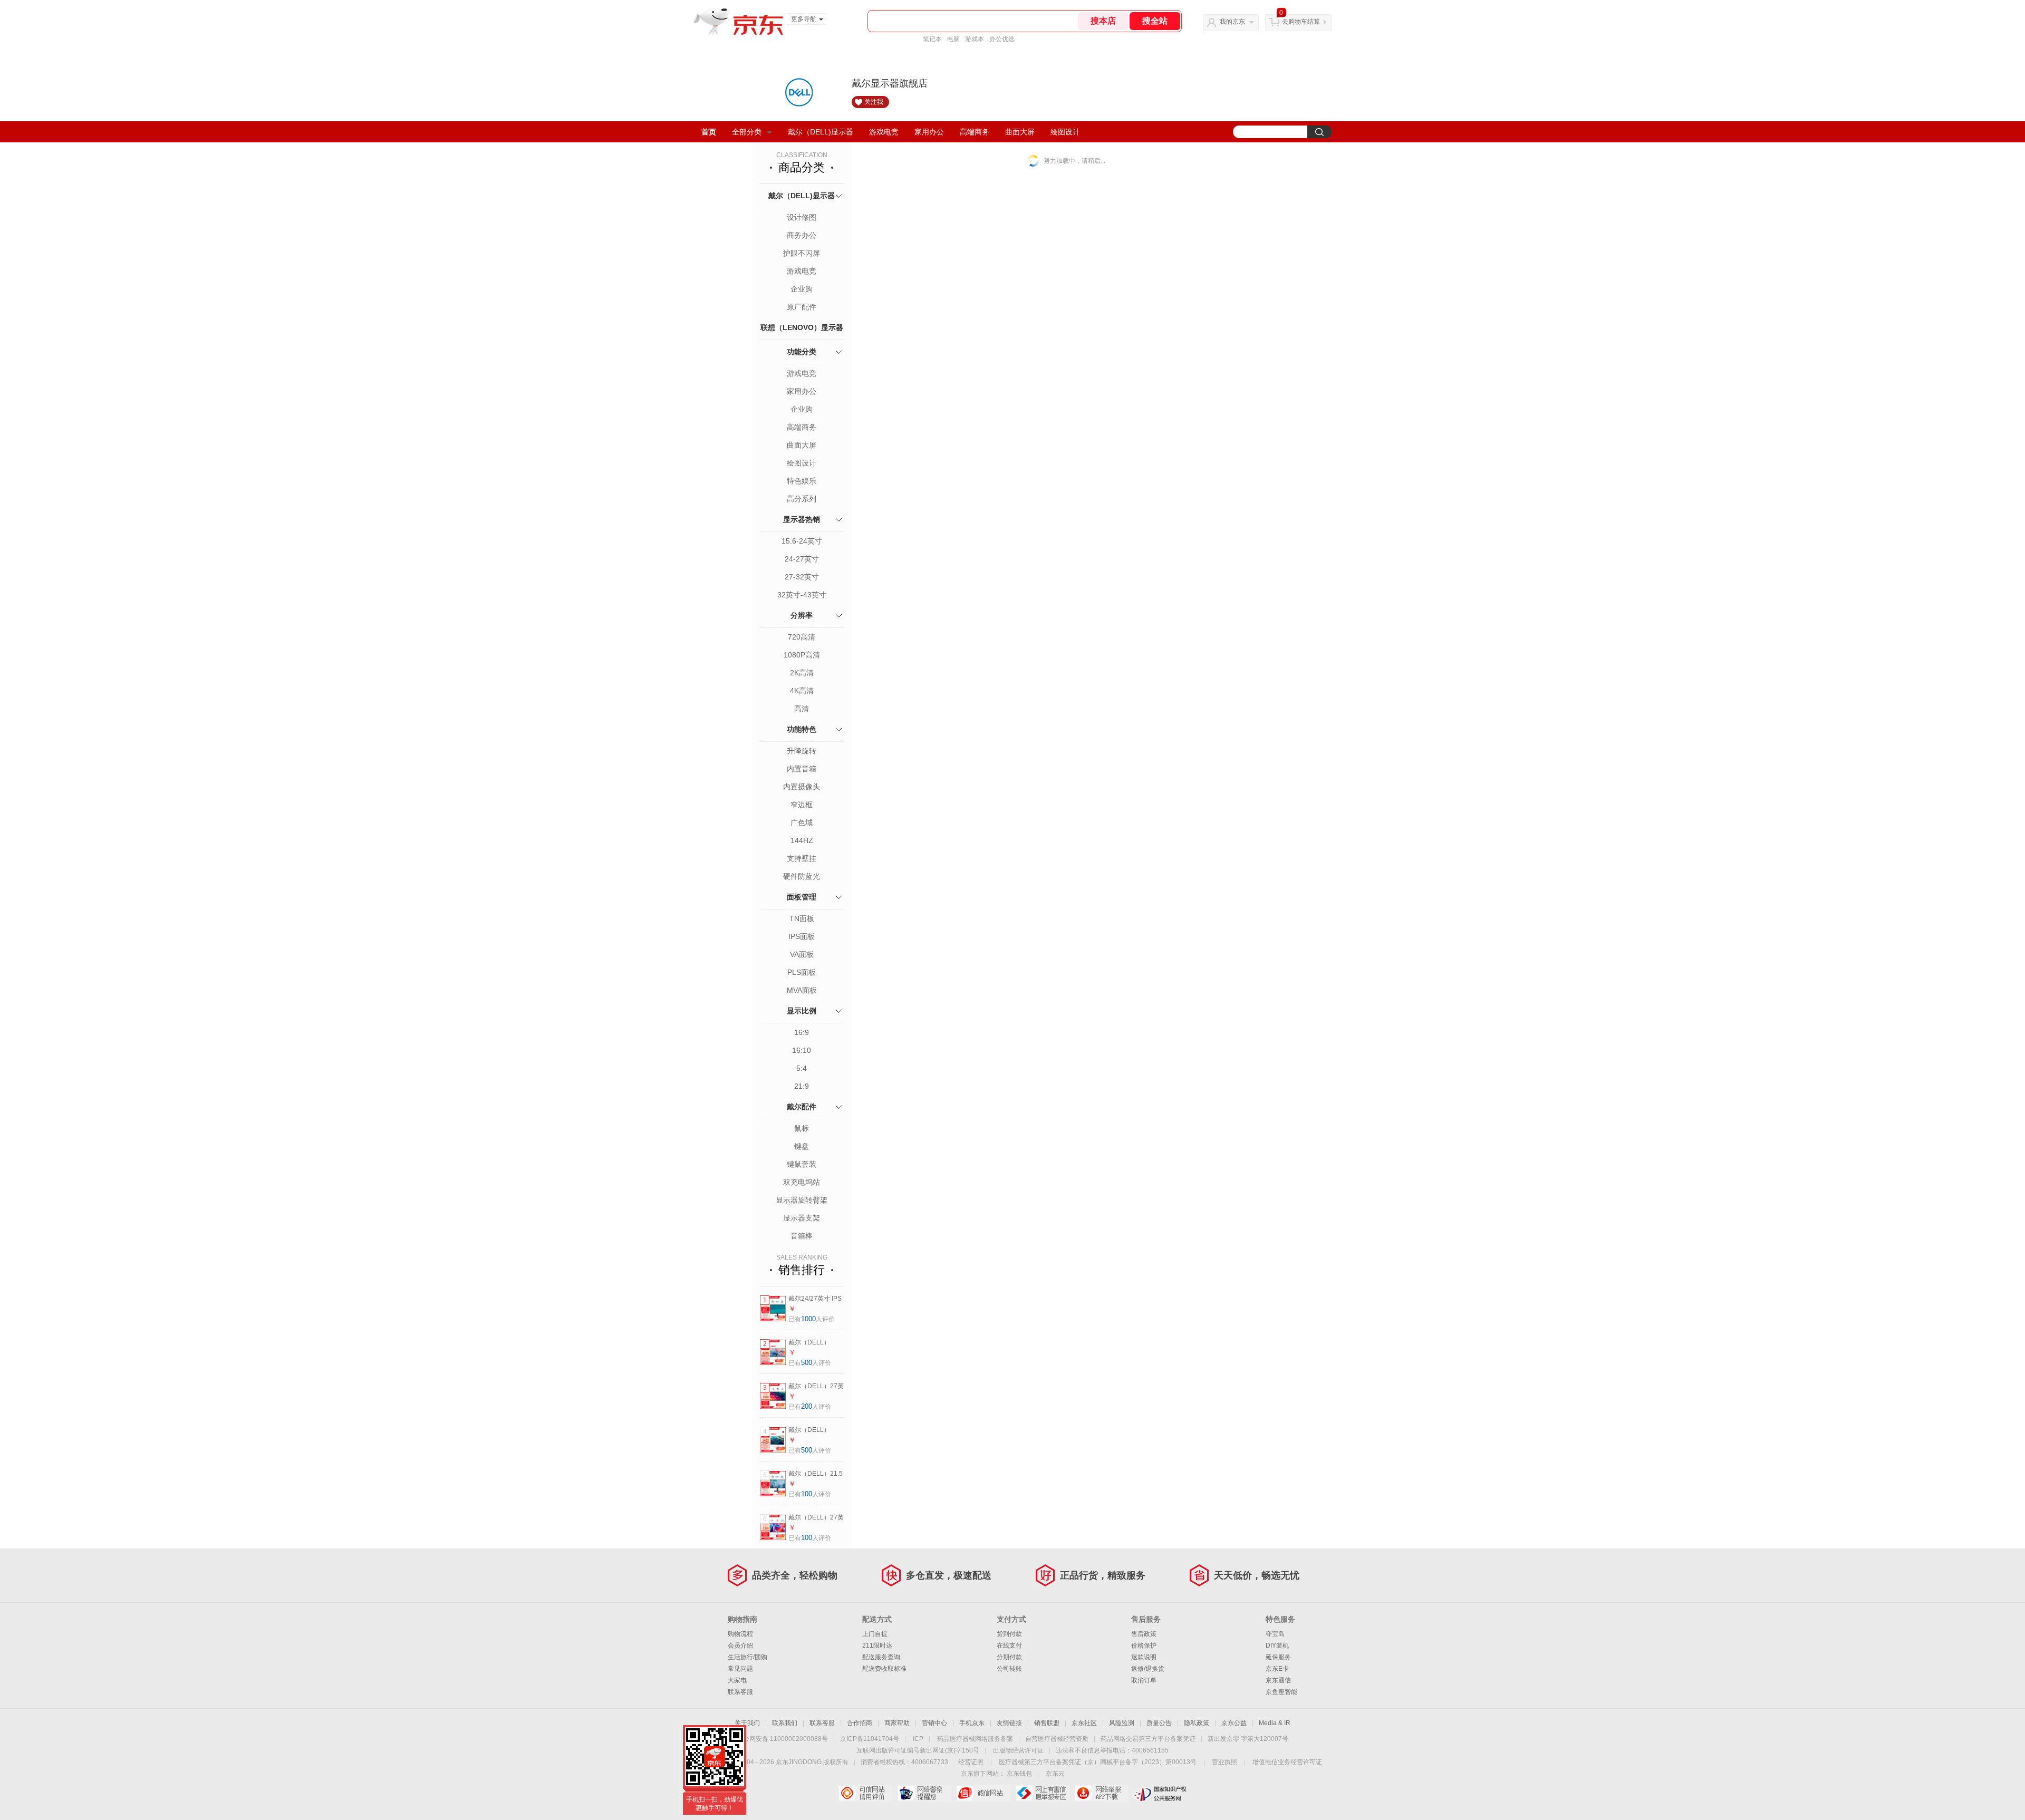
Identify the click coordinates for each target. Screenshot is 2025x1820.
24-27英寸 (802, 559)
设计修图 (802, 217)
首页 (709, 132)
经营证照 (971, 1762)
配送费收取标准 (884, 1669)
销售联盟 (1047, 1723)
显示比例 (802, 1011)
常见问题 (740, 1669)
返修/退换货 (1148, 1669)
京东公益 (1234, 1723)
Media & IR (1275, 1723)
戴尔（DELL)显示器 (821, 132)
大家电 (737, 1680)
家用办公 (929, 132)
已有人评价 (812, 1319)
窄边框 (802, 805)
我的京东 (1232, 22)
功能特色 (802, 729)
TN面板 (802, 918)
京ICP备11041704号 (870, 1739)
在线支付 (1009, 1645)
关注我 (874, 102)
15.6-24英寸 (802, 541)
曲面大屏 (1020, 132)
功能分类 (802, 352)
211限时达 (877, 1645)
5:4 (802, 1068)
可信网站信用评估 (865, 1793)
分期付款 (1009, 1657)
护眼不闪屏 (802, 253)
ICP (918, 1739)
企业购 (802, 289)
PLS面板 (802, 972)
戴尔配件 (802, 1107)
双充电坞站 (802, 1182)
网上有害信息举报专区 (1042, 1793)
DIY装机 (1277, 1645)
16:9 (802, 1032)
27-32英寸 (802, 577)
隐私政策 (1197, 1723)
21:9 (802, 1086)
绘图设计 (1065, 132)
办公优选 (1002, 39)
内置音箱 (802, 769)
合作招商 (860, 1723)
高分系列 (802, 499)
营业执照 (1224, 1762)
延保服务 (1278, 1657)
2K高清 (802, 673)
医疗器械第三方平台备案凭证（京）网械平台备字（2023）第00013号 (1098, 1762)
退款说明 (1144, 1657)
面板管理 (802, 897)
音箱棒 (802, 1236)
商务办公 (802, 235)
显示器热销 (802, 519)
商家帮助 (897, 1723)
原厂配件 (802, 307)
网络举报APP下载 (1101, 1793)
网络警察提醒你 (924, 1793)
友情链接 (1009, 1723)
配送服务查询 (881, 1657)
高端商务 (975, 132)
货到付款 (1009, 1634)
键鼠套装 (802, 1164)
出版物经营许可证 (1018, 1750)
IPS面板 (802, 936)
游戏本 (975, 39)
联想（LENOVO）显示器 (802, 327)
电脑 (953, 39)
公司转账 (1009, 1669)
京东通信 (1278, 1680)
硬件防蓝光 (802, 876)
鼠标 (802, 1128)
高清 (802, 709)
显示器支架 (802, 1218)
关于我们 (747, 1723)
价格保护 (1144, 1645)
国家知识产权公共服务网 (1160, 1793)
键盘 (802, 1146)
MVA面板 (802, 990)
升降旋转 (802, 751)
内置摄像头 (802, 787)
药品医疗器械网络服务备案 (975, 1739)
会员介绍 (740, 1645)
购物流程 (740, 1634)
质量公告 (1159, 1723)
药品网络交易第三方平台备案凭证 (1148, 1739)
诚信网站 (983, 1793)
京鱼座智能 (1281, 1692)
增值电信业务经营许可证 (1287, 1762)
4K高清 (802, 691)
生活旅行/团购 (748, 1657)
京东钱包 (1019, 1774)
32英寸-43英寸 (802, 595)
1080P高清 (802, 655)
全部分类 (747, 132)
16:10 (802, 1050)
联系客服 (740, 1692)
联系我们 (785, 1723)
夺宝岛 (1275, 1634)
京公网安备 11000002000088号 (782, 1739)
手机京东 (972, 1723)
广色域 (802, 822)
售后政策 (1144, 1634)
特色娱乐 (802, 481)
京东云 (1055, 1774)
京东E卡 (1277, 1669)
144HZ (802, 840)
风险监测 (1122, 1723)
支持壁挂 (802, 858)
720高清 (802, 637)
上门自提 (875, 1634)
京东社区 (1084, 1723)
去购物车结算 (1301, 22)
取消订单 (1144, 1680)
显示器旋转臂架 (802, 1200)
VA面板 (802, 954)
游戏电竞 (884, 132)
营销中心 (934, 1723)
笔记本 (932, 39)
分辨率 (802, 615)
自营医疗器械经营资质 (1057, 1739)
